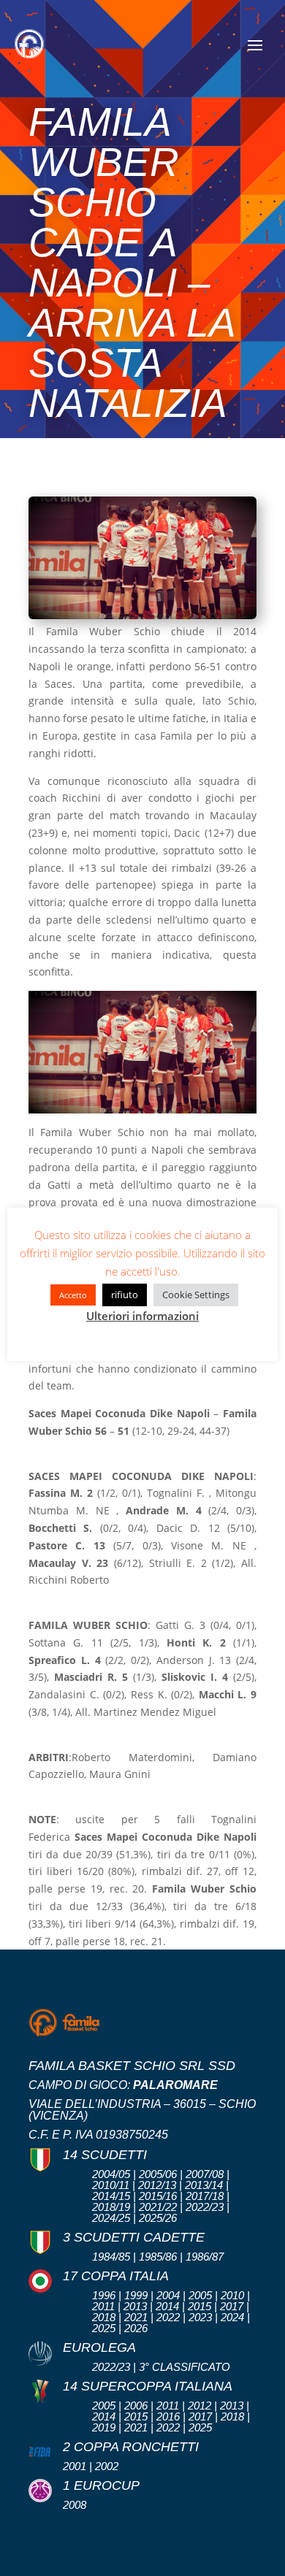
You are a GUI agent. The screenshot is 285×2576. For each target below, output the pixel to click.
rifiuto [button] (125, 1295)
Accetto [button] (73, 1295)
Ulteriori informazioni (142, 1316)
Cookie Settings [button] (196, 1295)
